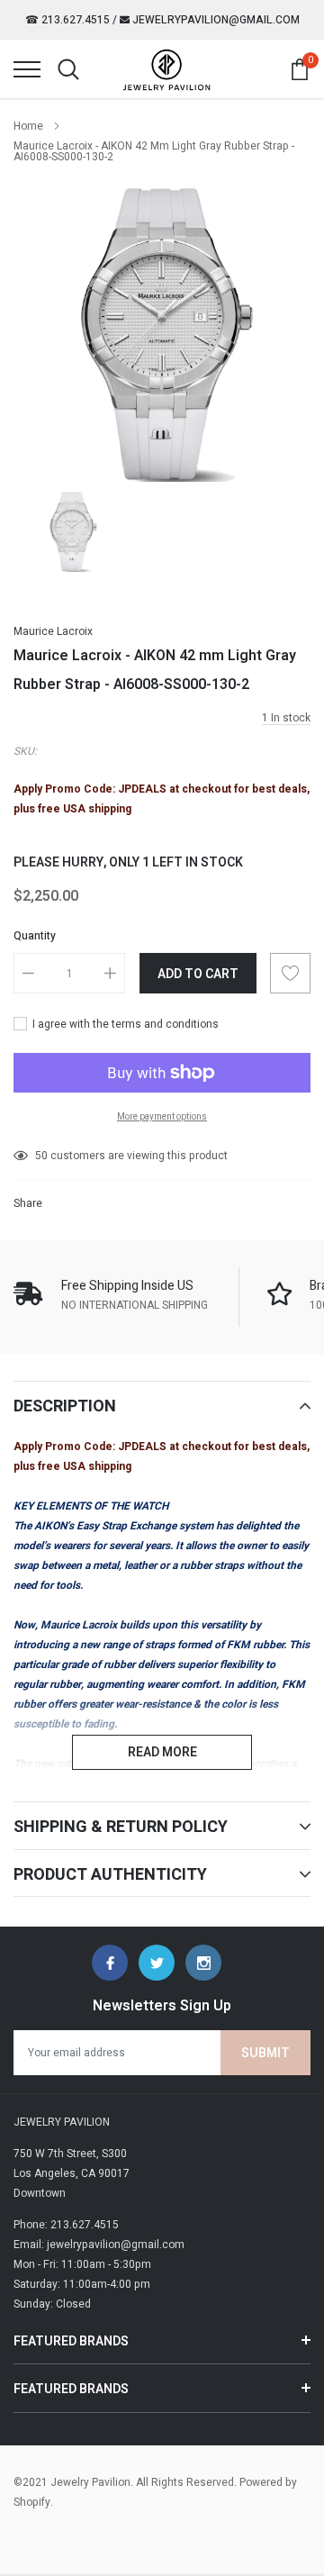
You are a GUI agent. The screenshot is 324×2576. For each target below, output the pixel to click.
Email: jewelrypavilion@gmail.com (99, 2245)
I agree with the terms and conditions (124, 1024)
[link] (72, 531)
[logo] (166, 69)
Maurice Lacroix (53, 631)
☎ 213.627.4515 (67, 20)
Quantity (35, 936)
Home (28, 126)
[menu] (27, 69)
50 (41, 1156)
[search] (68, 69)
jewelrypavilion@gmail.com (215, 20)
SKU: (25, 751)
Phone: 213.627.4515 (66, 2225)
